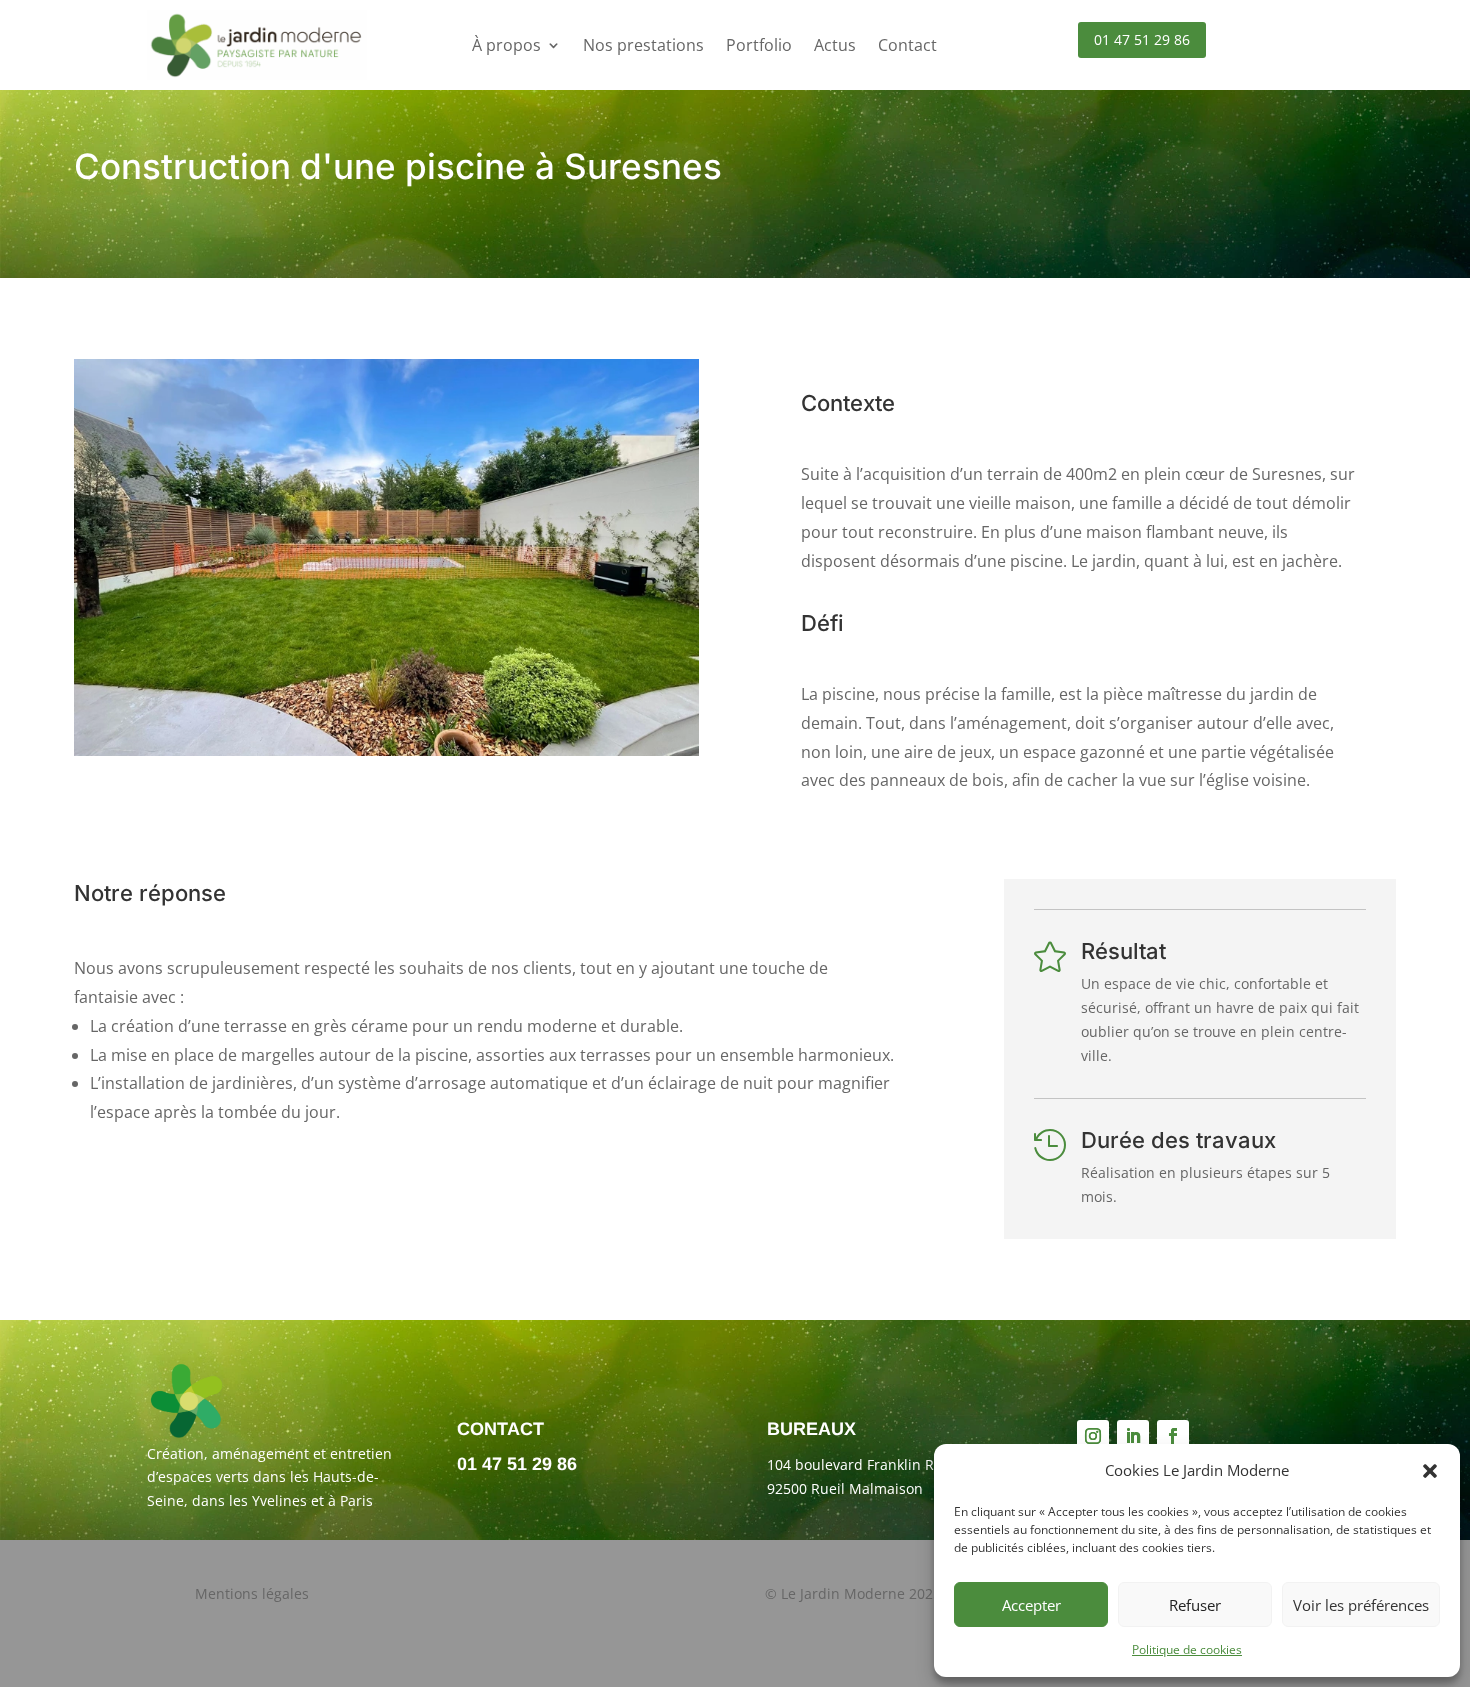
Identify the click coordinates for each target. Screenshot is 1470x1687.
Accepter (1031, 1605)
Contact (907, 45)
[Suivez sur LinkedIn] (1133, 1436)
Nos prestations (643, 45)
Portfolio (759, 45)
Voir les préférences (1361, 1605)
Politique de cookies (1187, 1649)
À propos (506, 45)
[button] (1430, 1471)
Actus (835, 45)
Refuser (1195, 1605)
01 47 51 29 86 (1142, 39)
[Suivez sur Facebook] (1173, 1436)
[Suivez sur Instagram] (1093, 1436)
